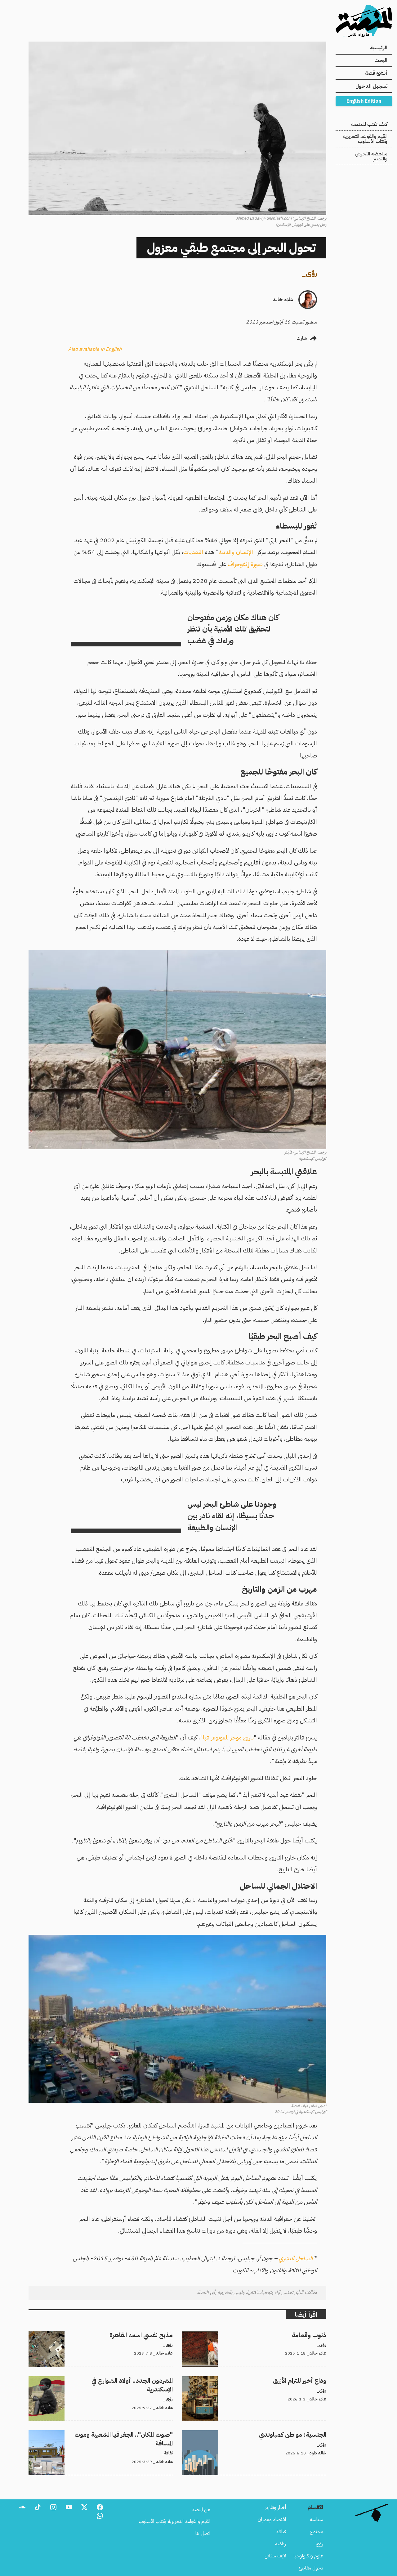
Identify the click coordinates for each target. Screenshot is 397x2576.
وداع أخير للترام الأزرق (307, 2380)
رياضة (281, 2544)
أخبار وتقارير (275, 2507)
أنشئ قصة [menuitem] (376, 73)
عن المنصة (201, 2510)
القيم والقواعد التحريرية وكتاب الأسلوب (365, 139)
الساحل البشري (296, 2258)
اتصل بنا (203, 2534)
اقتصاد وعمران (272, 2520)
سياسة (317, 2520)
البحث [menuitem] (381, 60)
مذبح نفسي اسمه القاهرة (149, 2334)
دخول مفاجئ (311, 2568)
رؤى (311, 273)
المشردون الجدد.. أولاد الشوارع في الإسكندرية (132, 2380)
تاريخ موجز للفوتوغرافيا (228, 1737)
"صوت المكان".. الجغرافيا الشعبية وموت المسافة (129, 2434)
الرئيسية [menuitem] (379, 48)
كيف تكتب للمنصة (369, 124)
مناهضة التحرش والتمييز (371, 156)
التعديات (193, 552)
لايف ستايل (275, 2556)
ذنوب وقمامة (314, 2334)
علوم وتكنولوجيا (308, 2556)
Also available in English (95, 349)
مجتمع (317, 2532)
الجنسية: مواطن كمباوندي (302, 2434)
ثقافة (281, 2532)
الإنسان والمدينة (236, 552)
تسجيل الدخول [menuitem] (371, 86)
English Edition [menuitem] (364, 101)
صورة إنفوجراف (245, 564)
